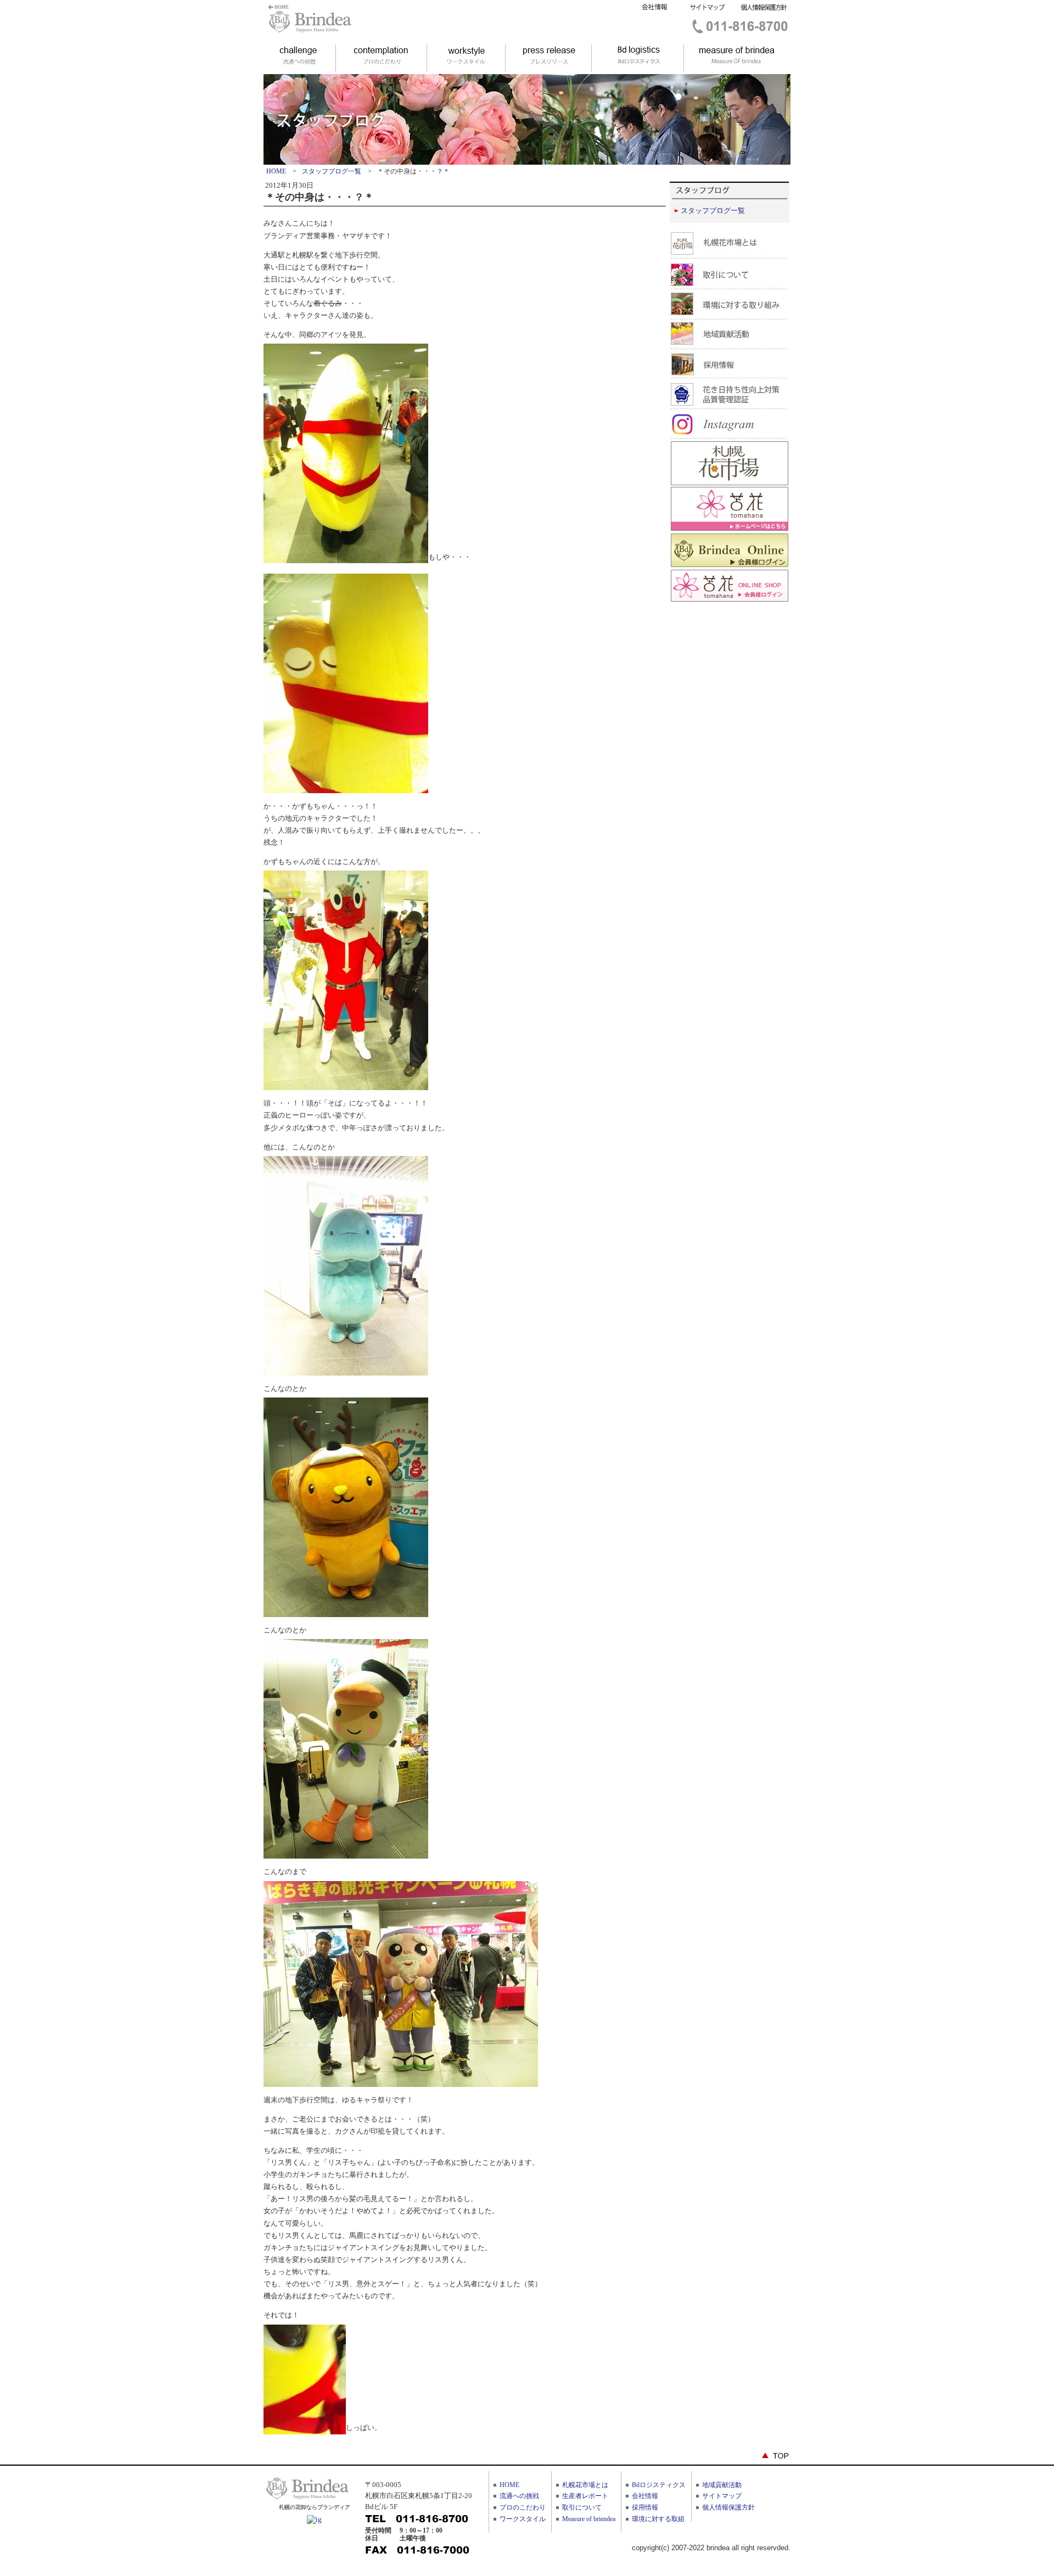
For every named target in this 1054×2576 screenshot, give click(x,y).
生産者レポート (585, 2496)
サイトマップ (722, 2496)
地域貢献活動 (722, 2485)
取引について (582, 2507)
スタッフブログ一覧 (332, 171)
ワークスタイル (523, 2519)
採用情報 (645, 2507)
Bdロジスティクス (659, 2485)
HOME (276, 171)
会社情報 (645, 2496)
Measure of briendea (589, 2519)
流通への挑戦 (519, 2496)
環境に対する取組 (658, 2519)
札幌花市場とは (585, 2485)
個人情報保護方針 (728, 2507)
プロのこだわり (523, 2507)
